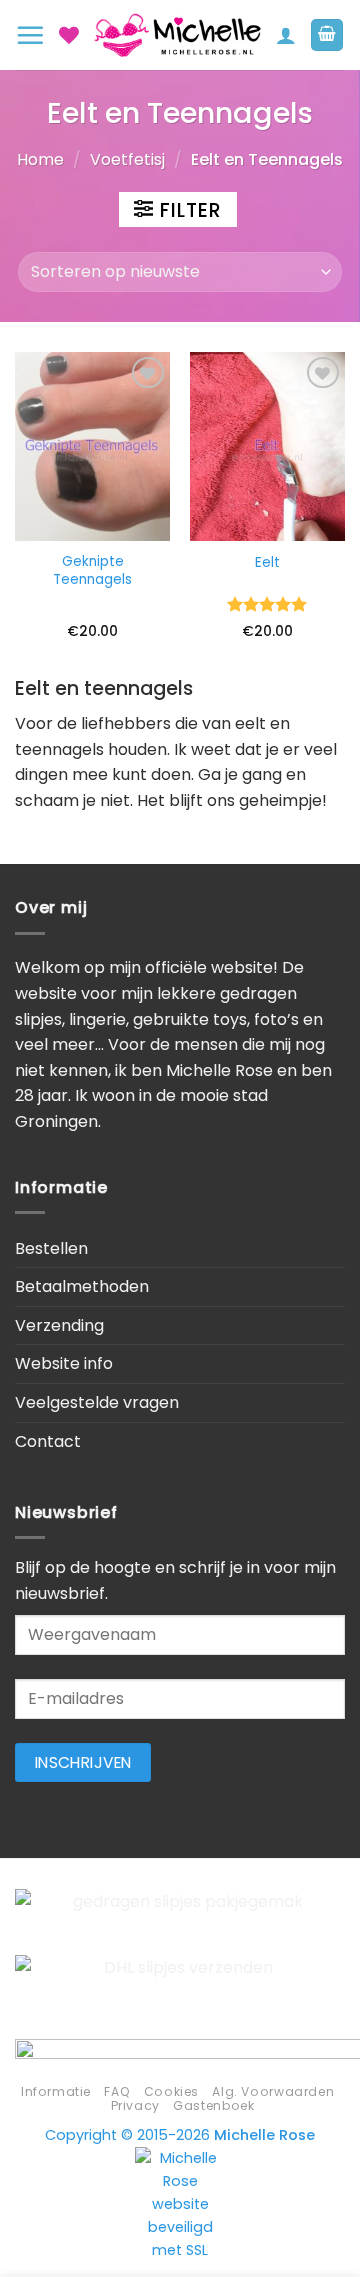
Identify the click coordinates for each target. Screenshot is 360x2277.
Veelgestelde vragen (97, 1402)
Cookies (171, 2091)
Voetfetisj (127, 159)
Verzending (59, 1325)
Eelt (267, 563)
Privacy (135, 2105)
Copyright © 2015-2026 (180, 2135)
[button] (30, 35)
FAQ (117, 2091)
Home (40, 159)
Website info (64, 1363)
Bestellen (51, 1248)
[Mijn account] (286, 35)
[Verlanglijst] (69, 35)
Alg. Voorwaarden (273, 2091)
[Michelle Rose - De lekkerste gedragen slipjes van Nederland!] (177, 35)
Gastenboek (213, 2105)
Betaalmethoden (82, 1286)
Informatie (56, 2091)
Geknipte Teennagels (92, 570)
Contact (48, 1441)
